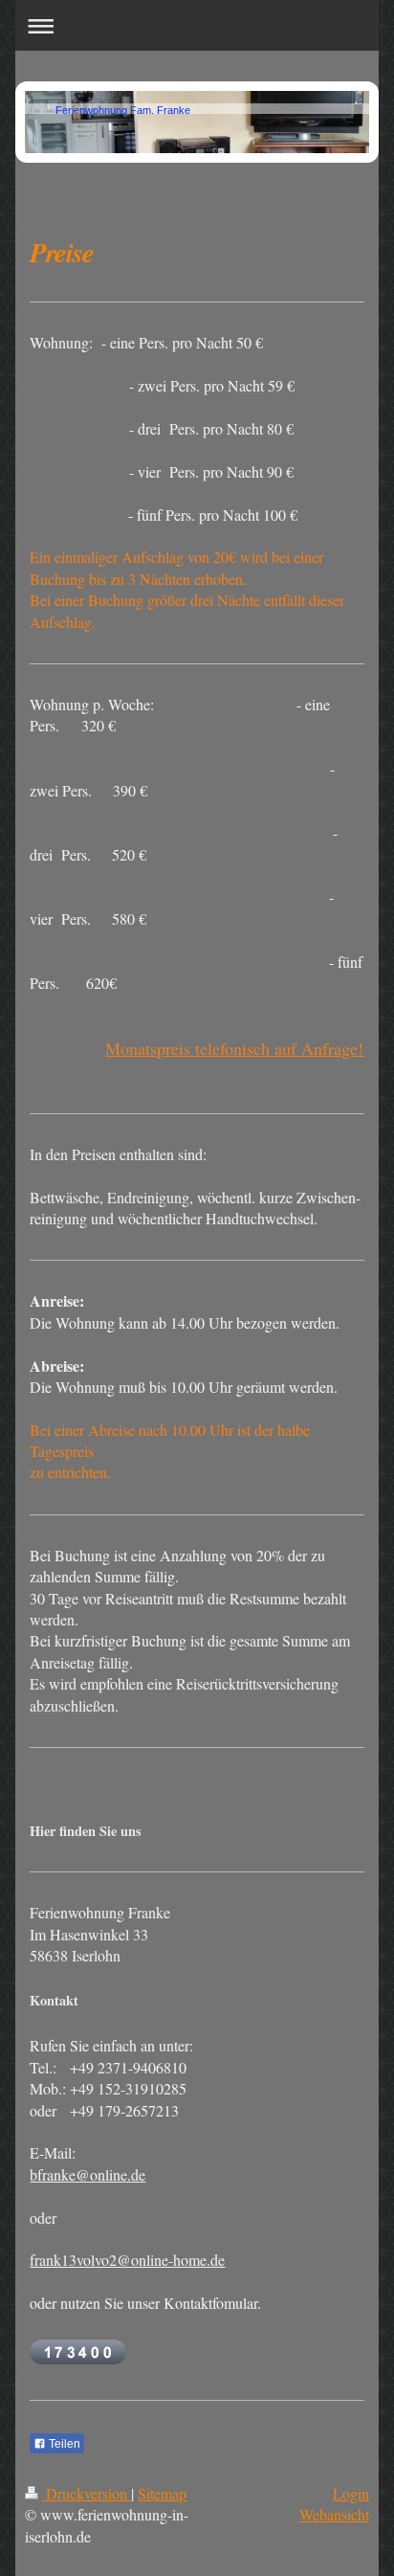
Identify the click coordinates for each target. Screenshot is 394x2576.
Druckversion (87, 2493)
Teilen (63, 2444)
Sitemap (162, 2493)
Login (351, 2493)
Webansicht (334, 2514)
